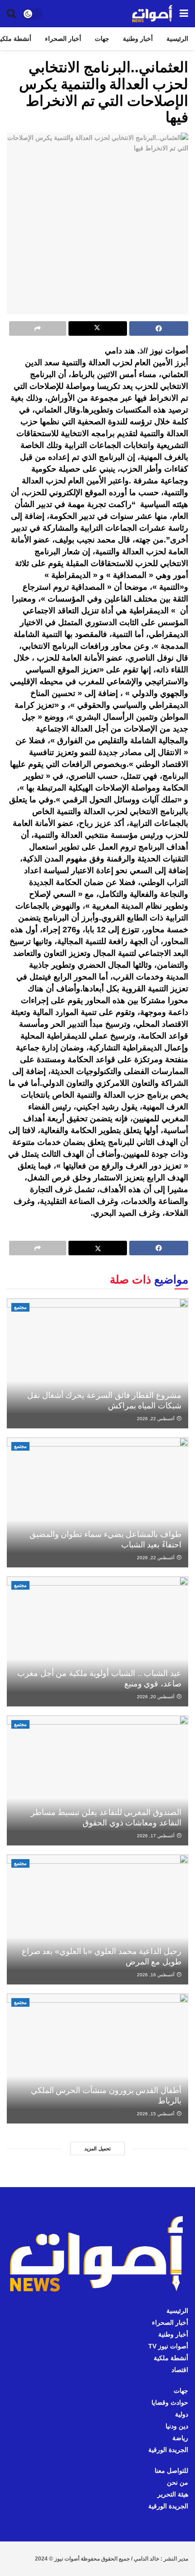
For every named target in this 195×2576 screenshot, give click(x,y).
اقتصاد (180, 2370)
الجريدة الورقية (168, 2450)
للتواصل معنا (171, 2471)
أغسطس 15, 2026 (156, 2114)
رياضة (180, 2438)
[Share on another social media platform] (38, 328)
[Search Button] (11, 14)
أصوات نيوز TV (168, 2346)
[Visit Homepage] (152, 14)
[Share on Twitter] (98, 328)
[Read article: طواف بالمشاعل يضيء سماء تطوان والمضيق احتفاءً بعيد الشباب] (97, 1502)
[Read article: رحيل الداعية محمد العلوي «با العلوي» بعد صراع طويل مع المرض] (97, 1920)
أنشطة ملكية (171, 2358)
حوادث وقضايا (170, 2402)
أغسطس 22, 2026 (156, 1419)
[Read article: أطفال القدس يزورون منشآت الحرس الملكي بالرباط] (97, 2059)
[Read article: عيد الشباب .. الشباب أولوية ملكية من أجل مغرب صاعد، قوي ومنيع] (97, 1641)
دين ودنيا (177, 2426)
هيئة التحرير (173, 2494)
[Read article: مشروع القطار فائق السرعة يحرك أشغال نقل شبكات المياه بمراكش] (97, 1363)
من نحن (178, 2482)
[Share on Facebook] (159, 328)
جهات (102, 39)
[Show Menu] (184, 14)
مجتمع (20, 1307)
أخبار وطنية (138, 39)
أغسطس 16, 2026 (156, 1975)
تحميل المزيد (97, 2148)
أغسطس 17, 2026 (156, 1836)
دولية (182, 2414)
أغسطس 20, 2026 (156, 1697)
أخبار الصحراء (63, 39)
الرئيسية (177, 39)
